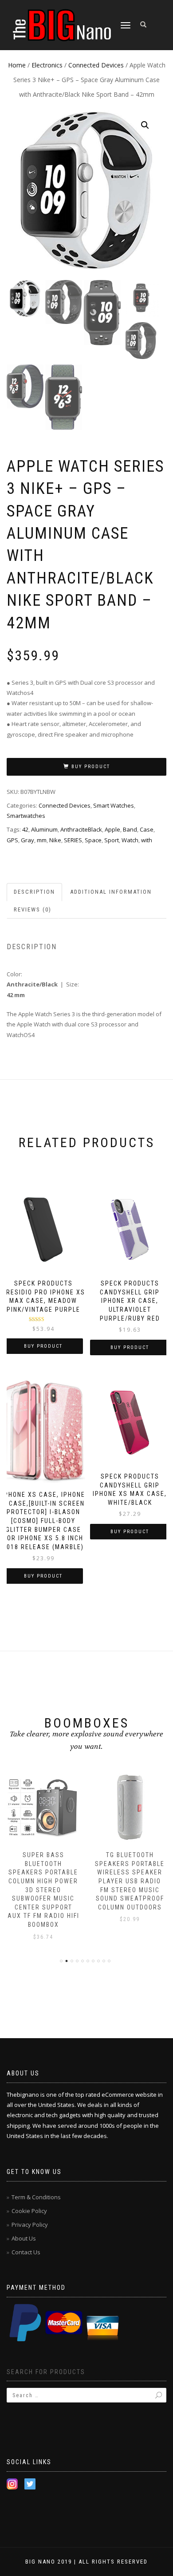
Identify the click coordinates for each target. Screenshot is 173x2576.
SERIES (73, 840)
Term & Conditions (36, 2197)
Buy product (91, 767)
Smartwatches (26, 816)
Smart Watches (114, 805)
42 (25, 829)
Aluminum (44, 829)
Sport (112, 840)
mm (42, 840)
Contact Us (26, 2252)
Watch (130, 840)
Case (147, 829)
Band (130, 829)
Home (17, 65)
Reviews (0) (33, 909)
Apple (112, 829)
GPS (12, 840)
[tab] (35, 892)
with (147, 840)
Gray (28, 840)
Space (93, 840)
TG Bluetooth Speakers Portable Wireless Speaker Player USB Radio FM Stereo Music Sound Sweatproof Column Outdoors (130, 1881)
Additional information (111, 892)
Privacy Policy (30, 2225)
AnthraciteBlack (81, 829)
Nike (55, 840)
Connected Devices (96, 65)
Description (34, 892)
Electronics (47, 65)
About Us (24, 2238)
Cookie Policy (29, 2211)
